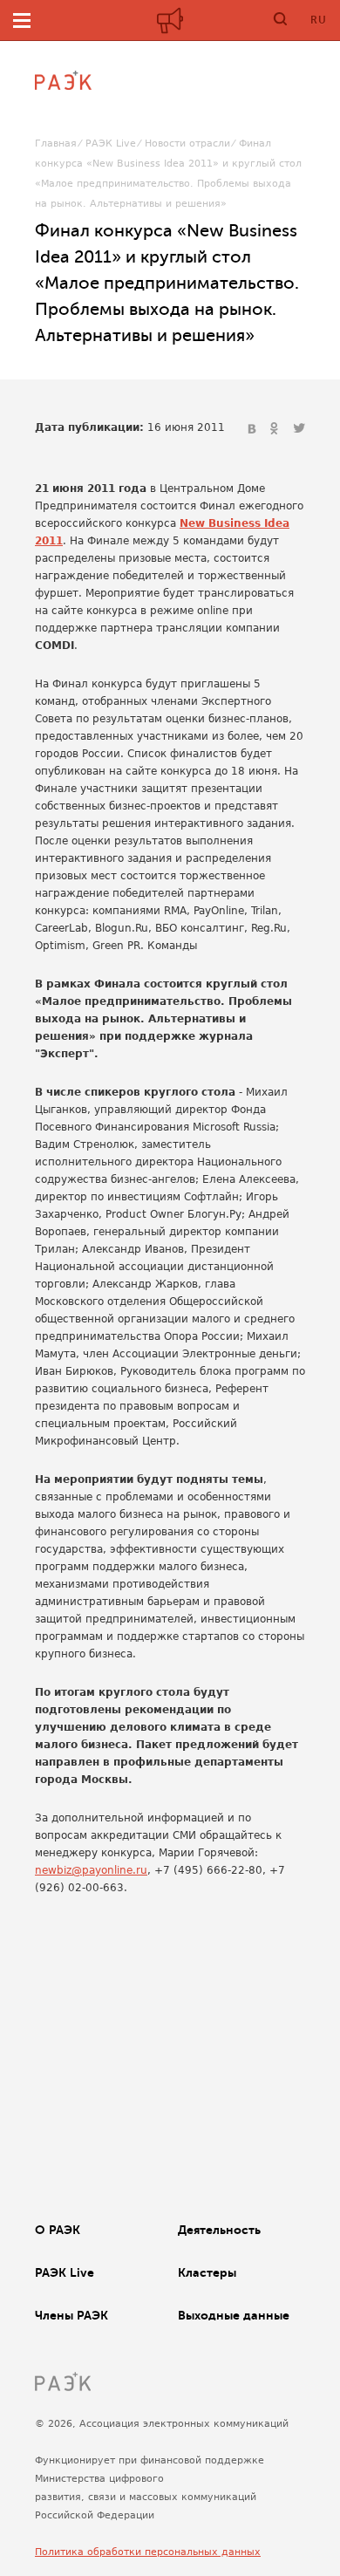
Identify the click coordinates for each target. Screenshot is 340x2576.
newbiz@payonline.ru (91, 1870)
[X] (299, 429)
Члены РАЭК (71, 2315)
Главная (56, 143)
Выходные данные (234, 2315)
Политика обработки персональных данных (148, 2552)
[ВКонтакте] (254, 429)
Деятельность (219, 2230)
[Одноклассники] (276, 429)
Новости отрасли (187, 143)
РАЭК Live (111, 143)
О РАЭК (58, 2230)
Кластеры (207, 2272)
